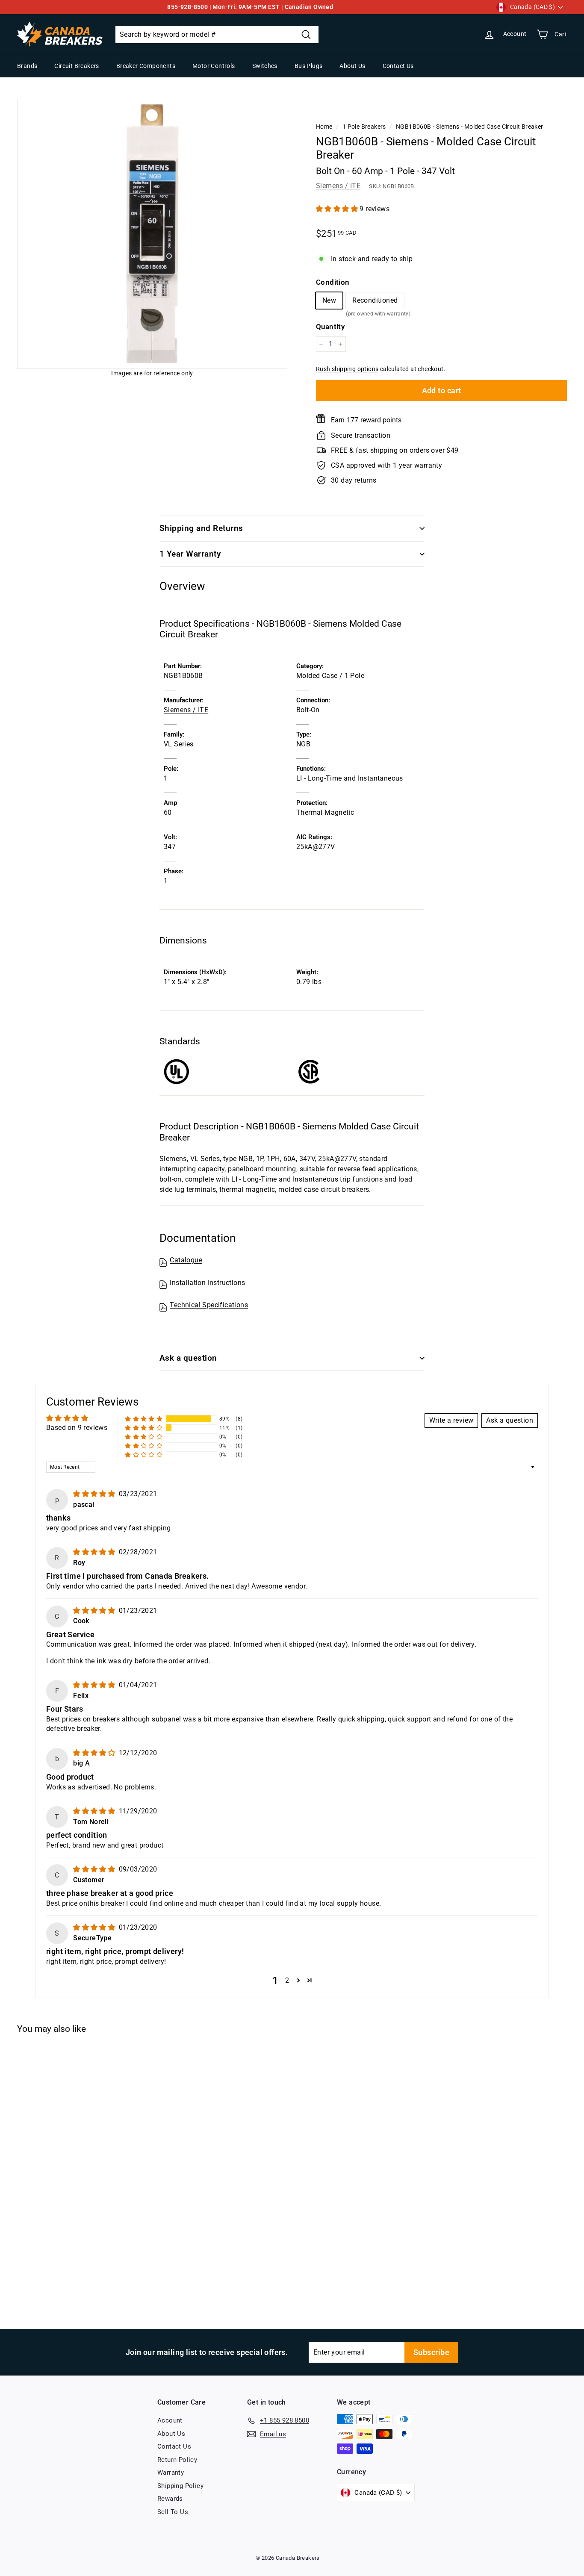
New (329, 300)
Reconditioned (375, 302)
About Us (352, 66)
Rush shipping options (347, 369)
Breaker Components (146, 66)
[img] (95, 1494)
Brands (27, 66)
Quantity (330, 327)
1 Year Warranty (190, 554)
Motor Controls (214, 66)
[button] (338, 209)
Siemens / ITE (338, 186)
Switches (265, 66)
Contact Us (398, 66)
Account (170, 2420)
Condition (333, 282)
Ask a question (188, 1358)
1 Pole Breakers (364, 127)
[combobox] (217, 35)
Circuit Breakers (77, 66)
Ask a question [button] (510, 1420)
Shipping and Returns (201, 528)
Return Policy (177, 2460)
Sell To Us (173, 2512)
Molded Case (317, 676)
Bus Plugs (309, 66)
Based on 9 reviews (77, 1428)
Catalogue (186, 1260)
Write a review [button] (451, 1420)
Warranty (171, 2473)
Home (324, 127)
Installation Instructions (207, 1283)
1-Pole (354, 676)
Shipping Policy (180, 2486)
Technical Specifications (209, 1305)
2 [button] (287, 1980)
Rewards (170, 2499)
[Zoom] (152, 234)
